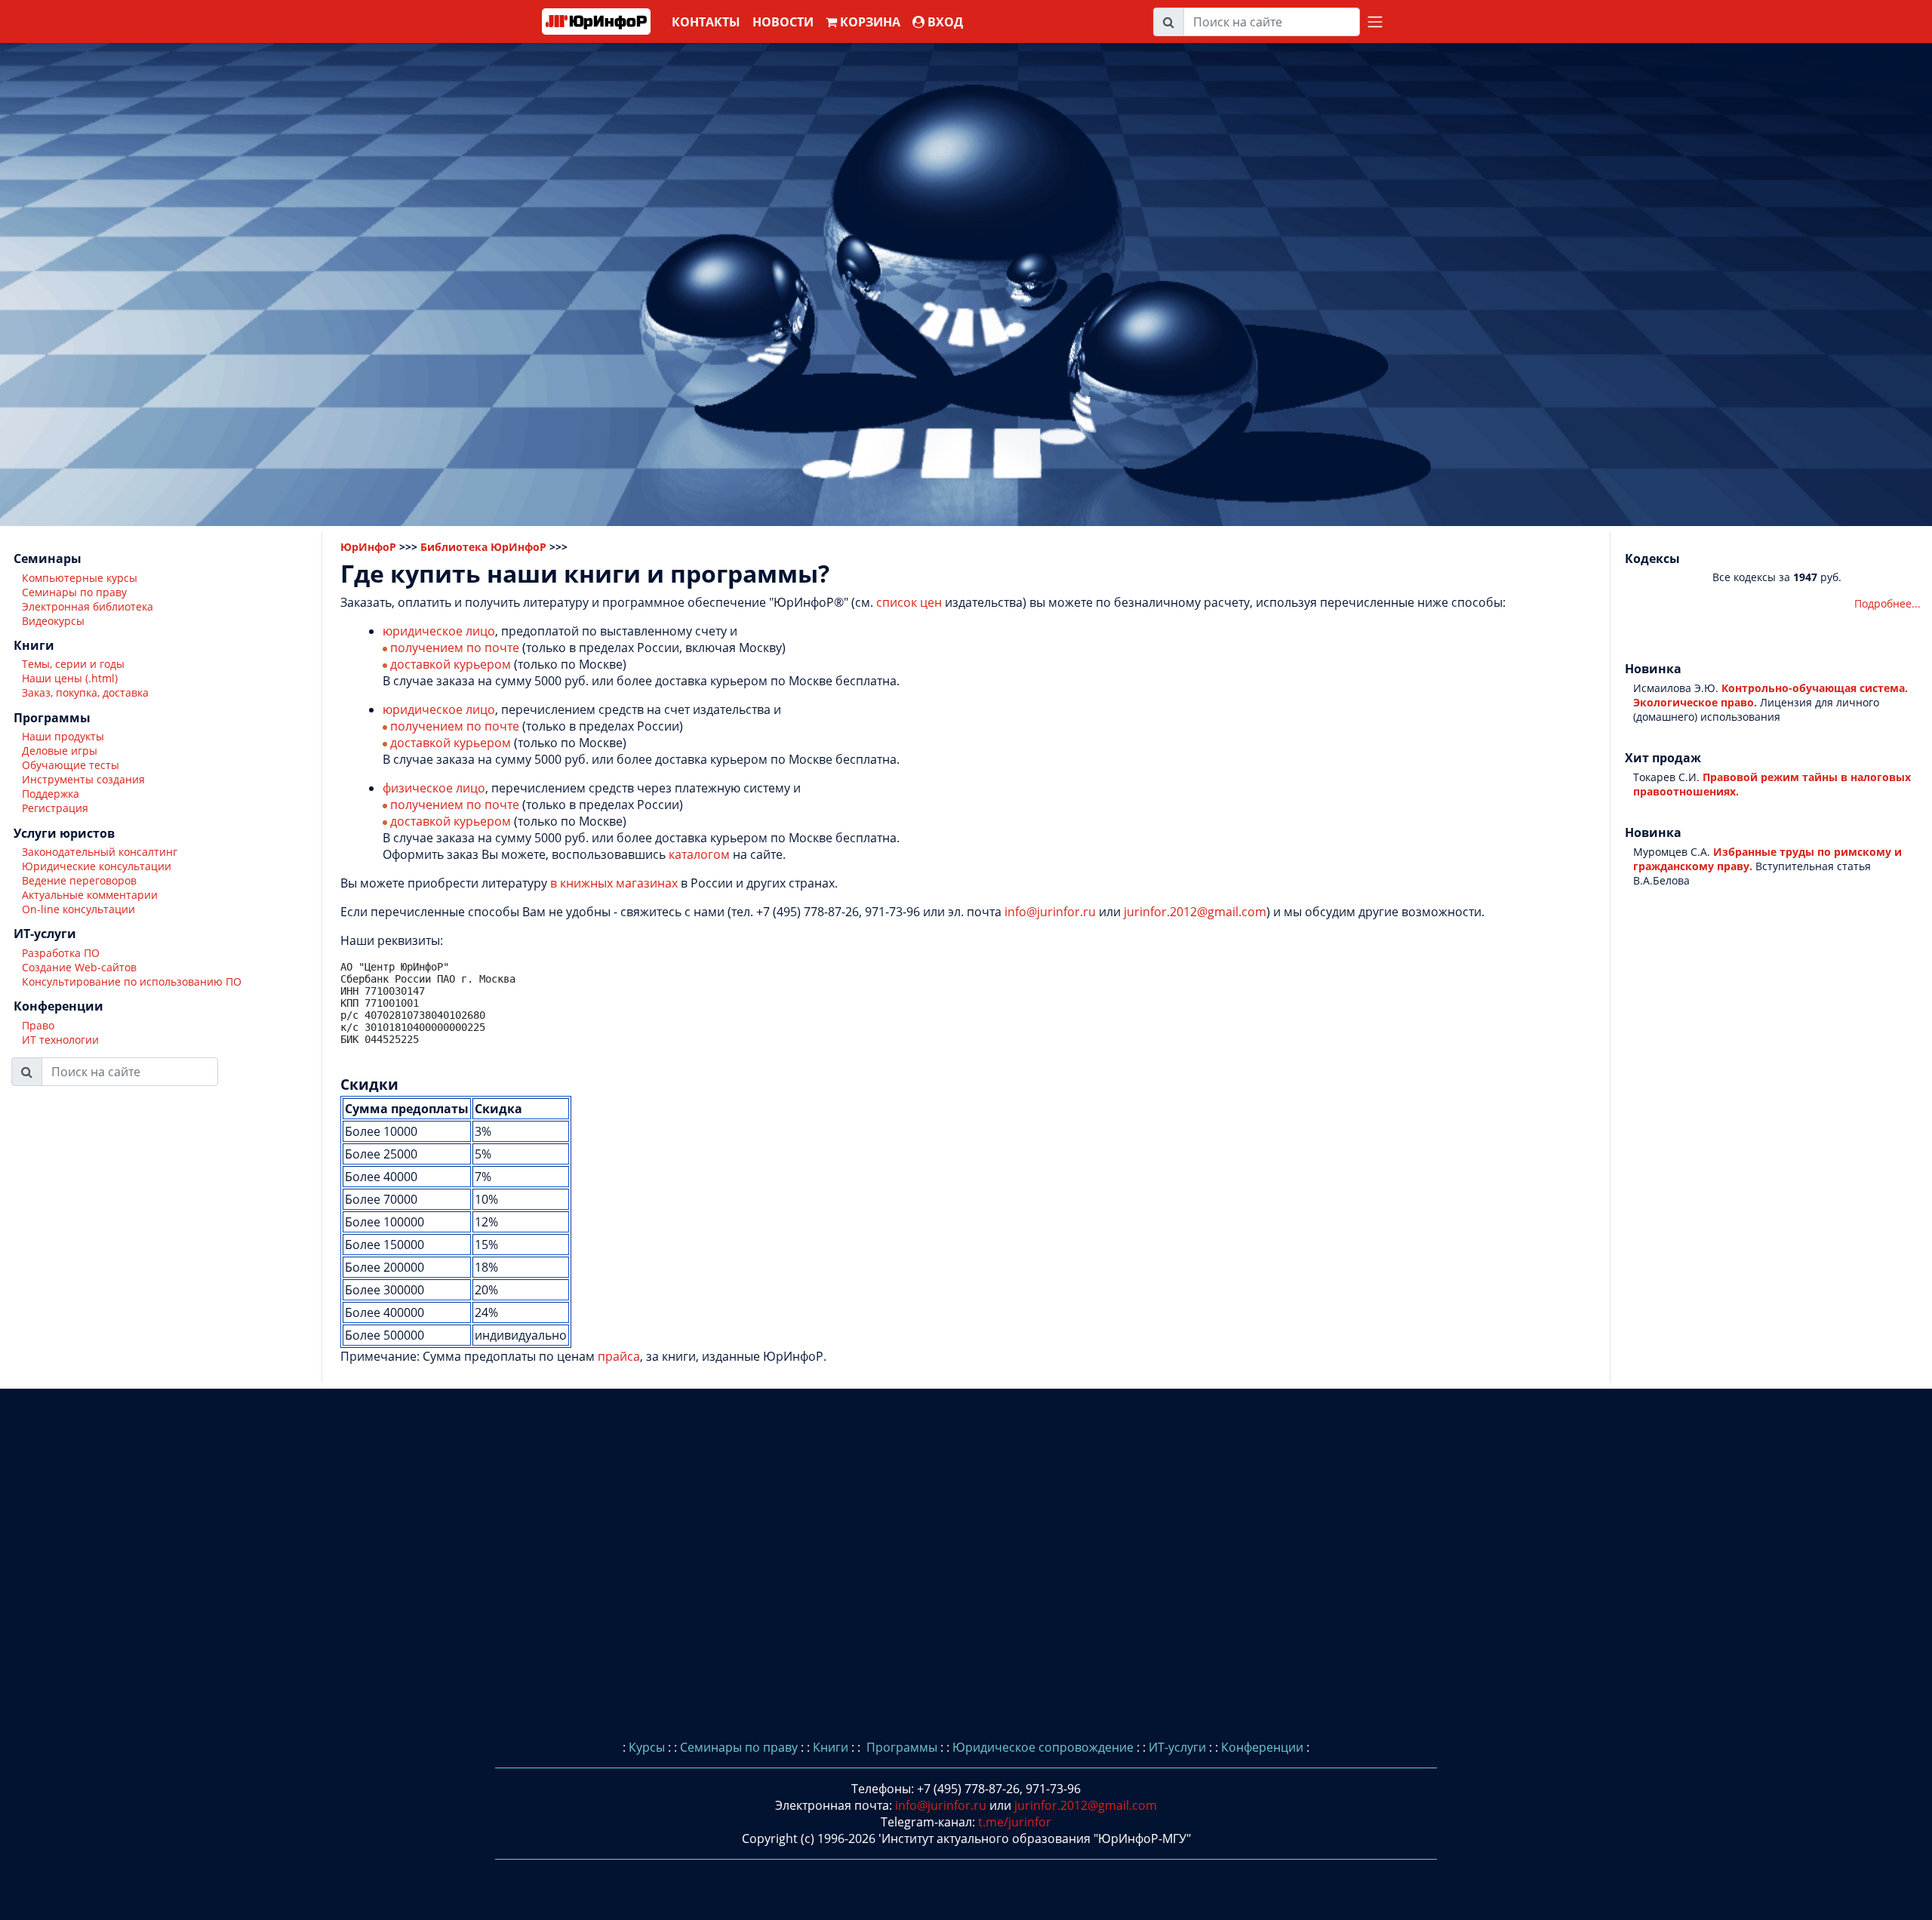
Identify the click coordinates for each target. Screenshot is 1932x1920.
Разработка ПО (61, 953)
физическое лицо (434, 788)
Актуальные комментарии (90, 895)
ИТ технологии (60, 1040)
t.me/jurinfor (1015, 1822)
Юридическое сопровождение (1043, 1747)
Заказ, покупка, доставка (85, 693)
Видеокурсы (53, 621)
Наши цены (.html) (70, 679)
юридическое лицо (439, 631)
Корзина (869, 22)
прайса (619, 1356)
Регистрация (55, 809)
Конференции (1262, 1747)
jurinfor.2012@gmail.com (1195, 912)
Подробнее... (1887, 604)
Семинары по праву (74, 592)
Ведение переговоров (79, 880)
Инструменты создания (83, 780)
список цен (909, 602)
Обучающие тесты (71, 766)
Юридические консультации (97, 866)
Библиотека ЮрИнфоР (483, 547)
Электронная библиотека (88, 606)
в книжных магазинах (614, 883)
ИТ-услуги (1177, 1747)
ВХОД (944, 22)
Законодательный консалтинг (100, 852)
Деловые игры (60, 751)
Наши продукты (63, 737)
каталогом (699, 854)
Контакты (706, 22)
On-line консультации (78, 909)
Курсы (647, 1747)
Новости (783, 22)
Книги (831, 1747)
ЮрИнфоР (368, 547)
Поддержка (51, 794)
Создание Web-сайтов (79, 967)
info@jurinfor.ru (1050, 912)
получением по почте (455, 648)
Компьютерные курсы (80, 578)
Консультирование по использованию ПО (132, 982)
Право (38, 1025)
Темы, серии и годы (73, 665)
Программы (900, 1747)
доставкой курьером (451, 664)
